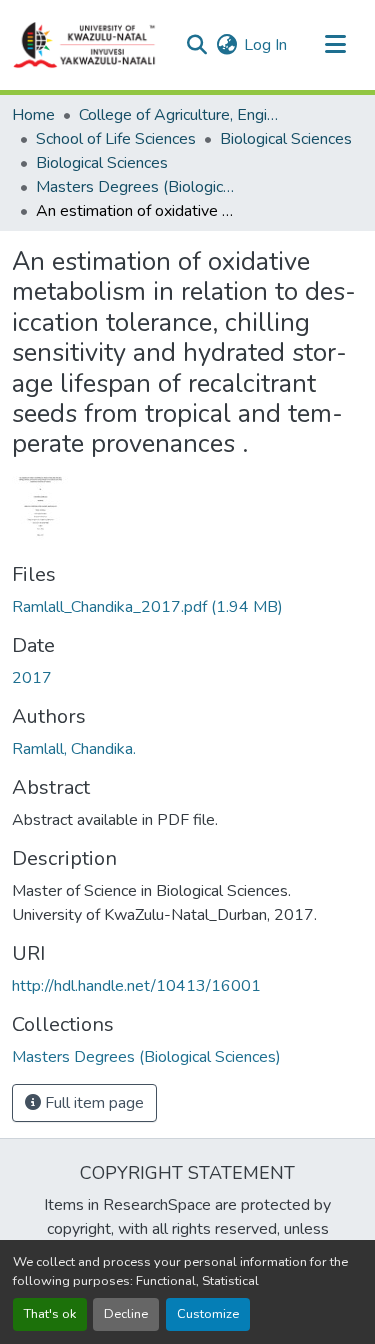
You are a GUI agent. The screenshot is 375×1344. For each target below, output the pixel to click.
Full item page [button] (92, 1103)
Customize (208, 1314)
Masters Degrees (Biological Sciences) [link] (136, 187)
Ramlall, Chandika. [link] (74, 749)
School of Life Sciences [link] (116, 139)
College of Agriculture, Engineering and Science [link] (179, 115)
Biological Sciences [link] (286, 139)
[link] (187, 607)
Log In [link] (265, 45)
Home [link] (33, 115)
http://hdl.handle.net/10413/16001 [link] (136, 986)
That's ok (50, 1314)
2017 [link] (32, 678)
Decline (126, 1314)
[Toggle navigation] (335, 45)
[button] (85, 45)
